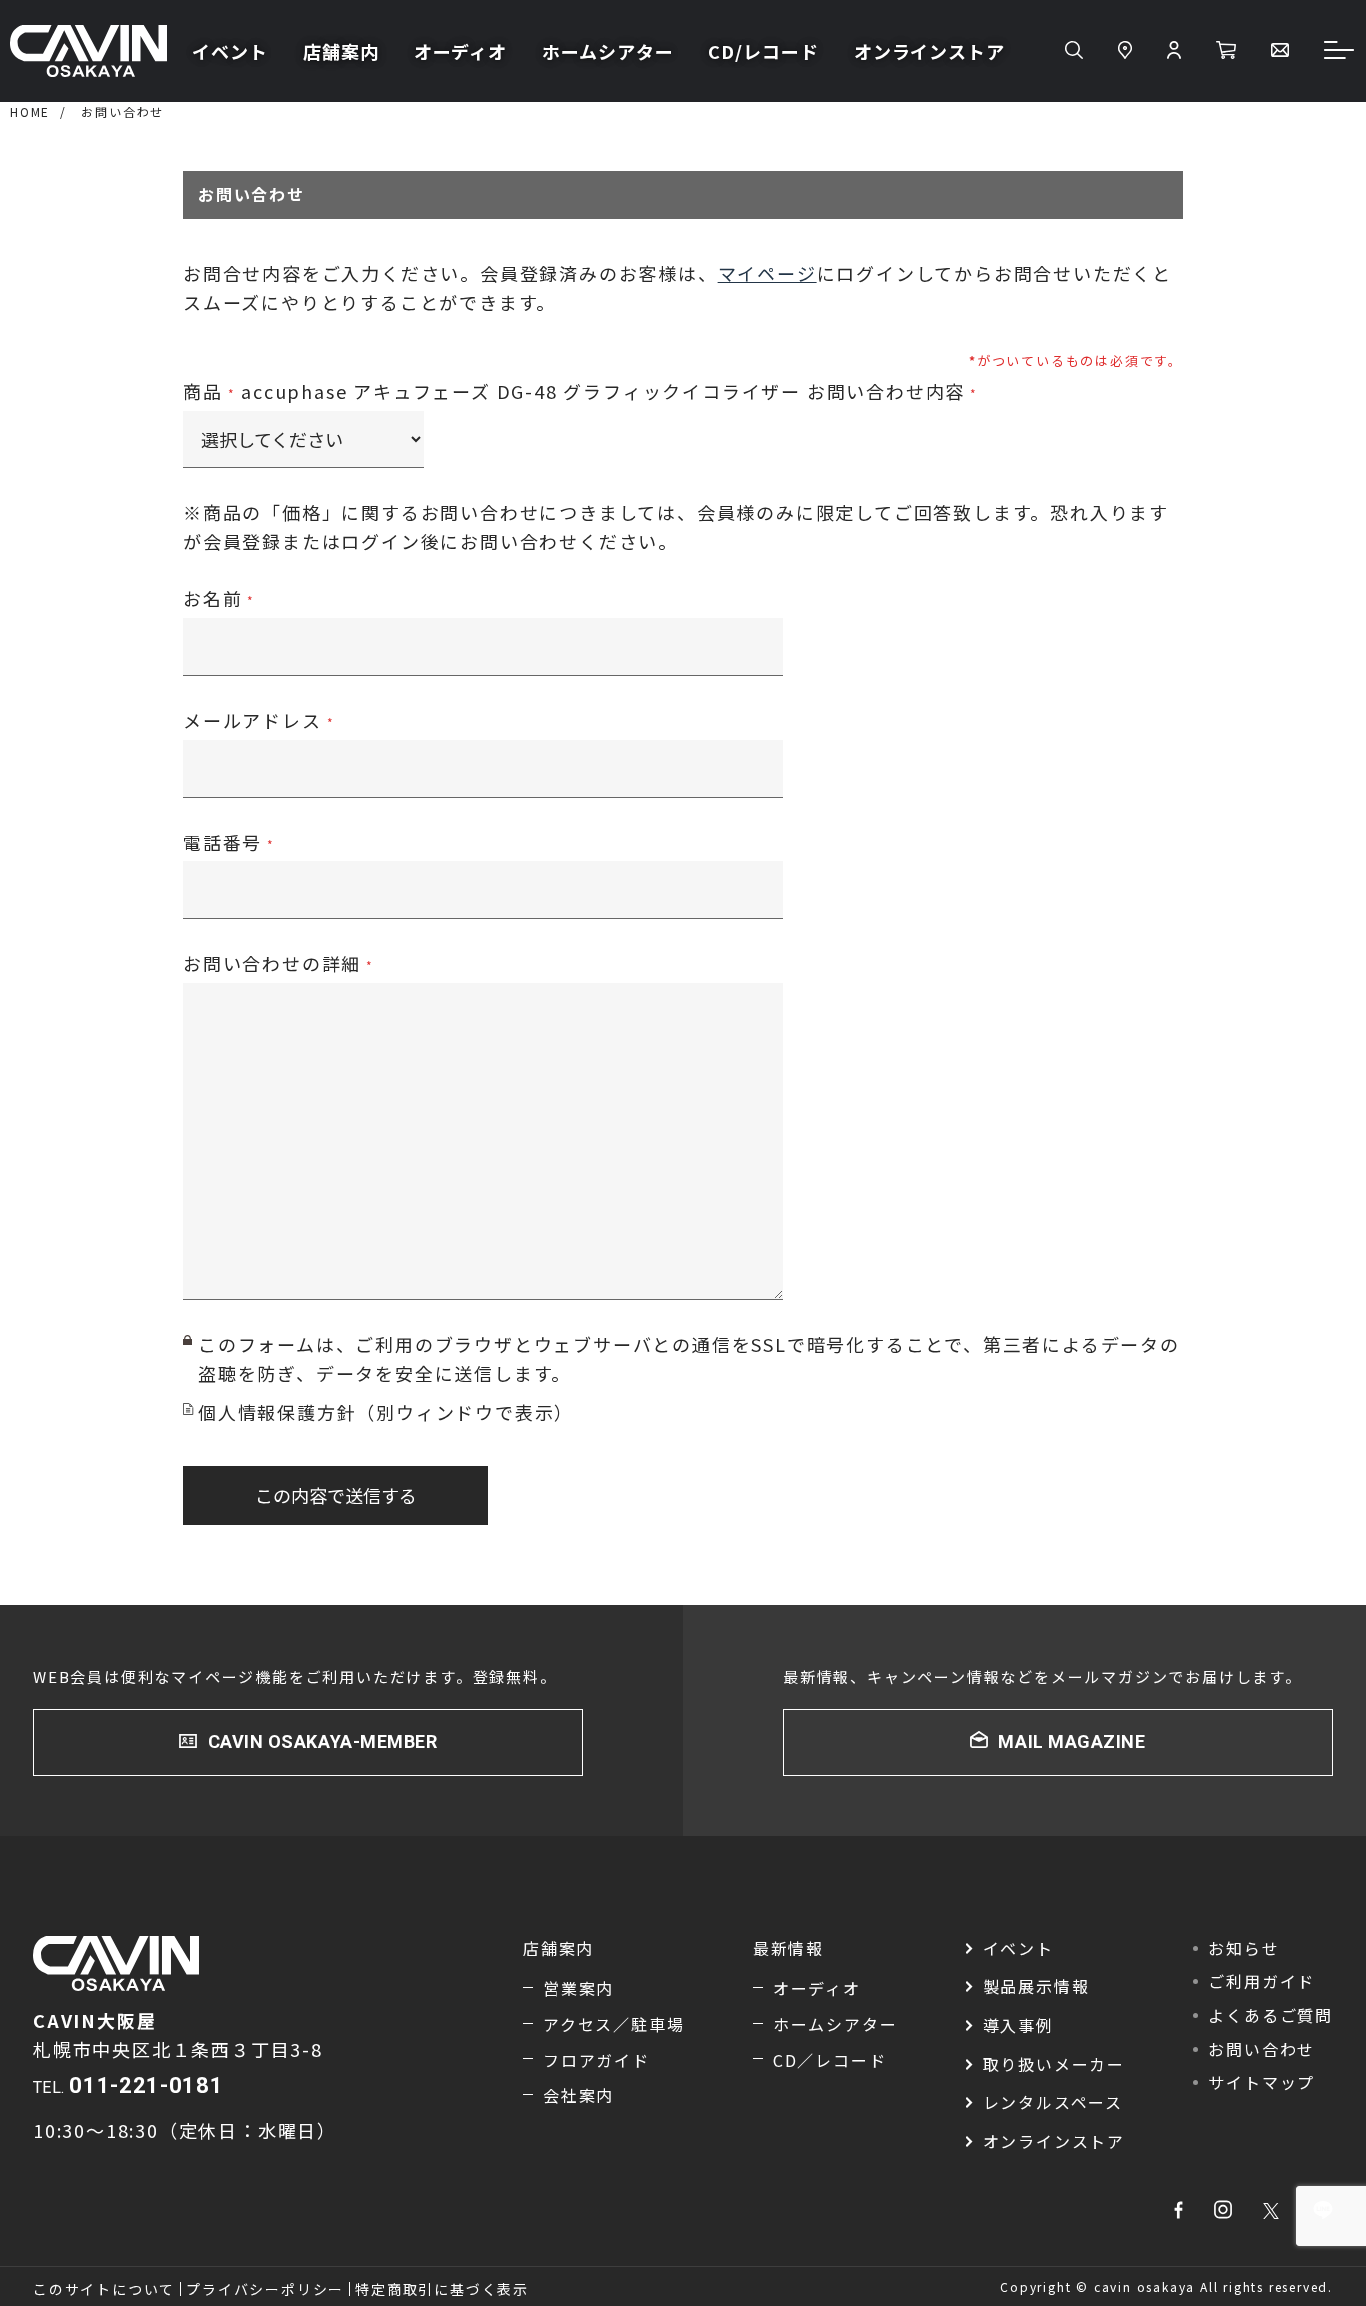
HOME (30, 111)
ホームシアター (607, 51)
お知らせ (1243, 1948)
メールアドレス (252, 720)
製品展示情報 (1036, 1986)
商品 (203, 391)
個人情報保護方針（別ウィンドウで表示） (386, 1412)
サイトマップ (1261, 2082)
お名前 (212, 598)
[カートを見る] (1226, 51)
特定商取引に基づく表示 (442, 2289)
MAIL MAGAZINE (1071, 1741)
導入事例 (1018, 2025)
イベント (230, 51)
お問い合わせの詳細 (272, 963)
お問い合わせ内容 (886, 391)
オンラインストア (929, 51)
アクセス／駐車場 (613, 2024)
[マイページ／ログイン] (1174, 51)
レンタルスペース (1053, 2102)
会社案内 (578, 2095)
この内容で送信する (336, 1495)
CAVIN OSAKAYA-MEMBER (323, 1741)
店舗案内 (341, 51)
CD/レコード (763, 51)
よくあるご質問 (1270, 2015)
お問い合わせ (122, 111)
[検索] (1074, 51)
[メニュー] (1340, 51)
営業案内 (578, 1988)
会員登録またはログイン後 (322, 541)
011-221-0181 (146, 2085)
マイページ (767, 273)
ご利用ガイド (1261, 1981)
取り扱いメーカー (1054, 2064)
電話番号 (222, 842)
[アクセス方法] (1125, 51)
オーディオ (461, 51)
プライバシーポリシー (265, 2289)
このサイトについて (104, 2289)
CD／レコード (830, 2060)
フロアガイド (596, 2060)
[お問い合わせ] (1280, 51)
